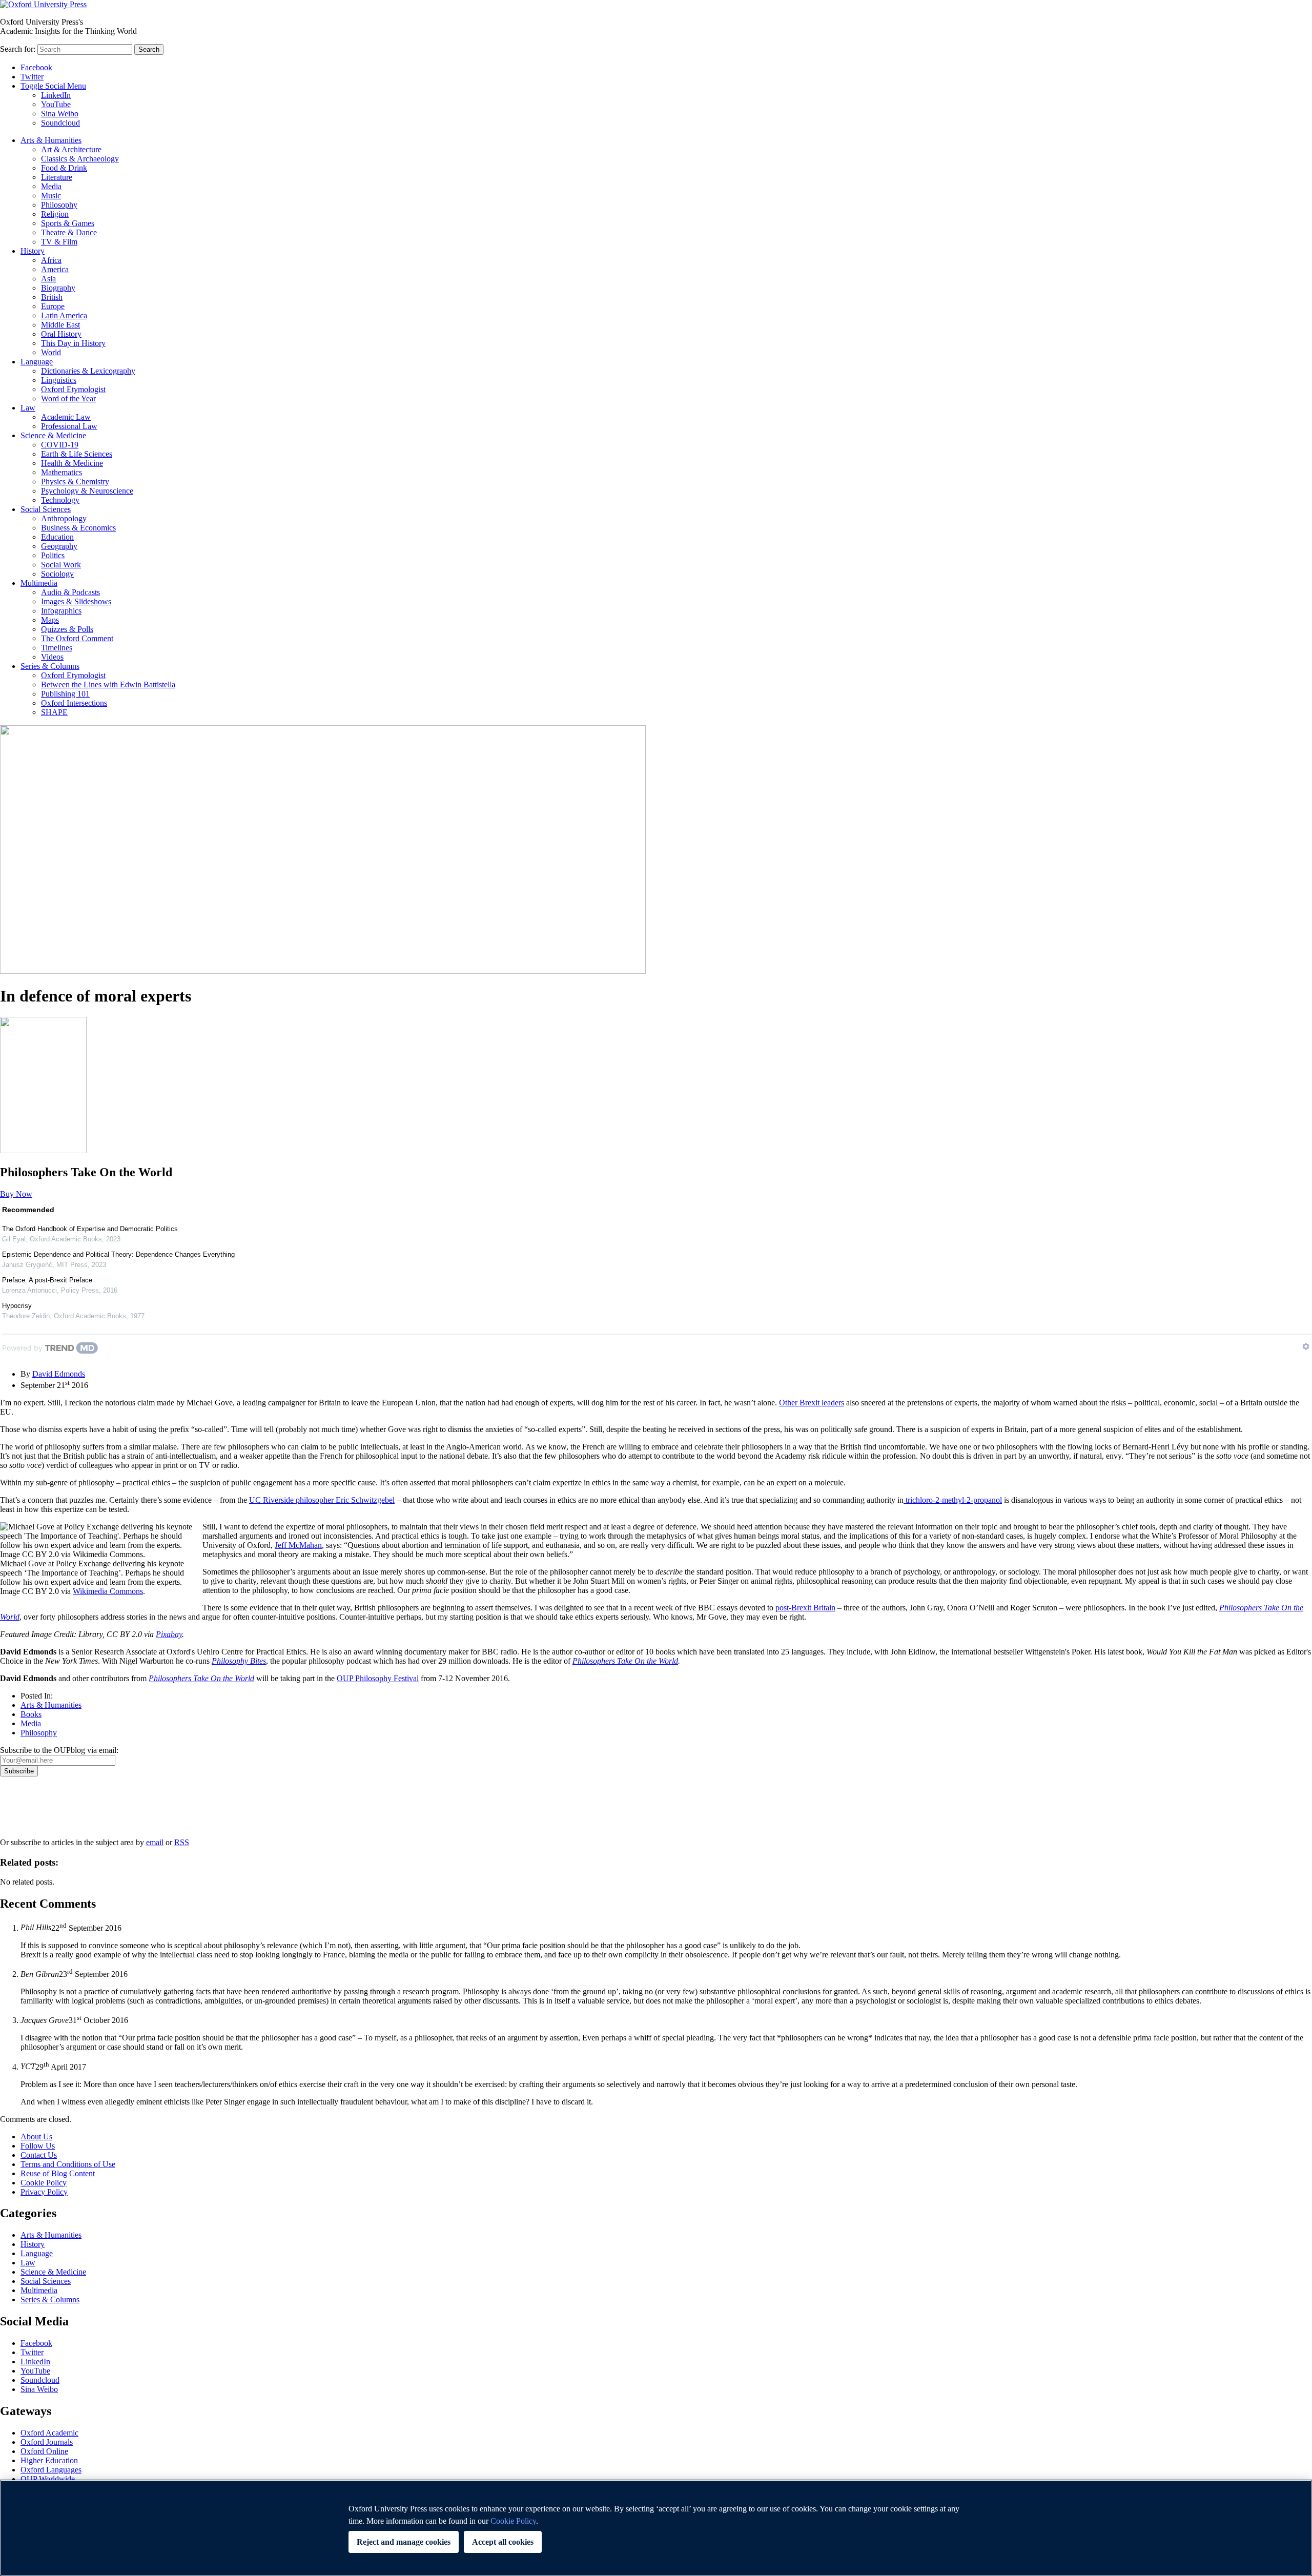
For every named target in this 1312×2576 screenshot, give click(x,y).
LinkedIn (56, 95)
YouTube (56, 104)
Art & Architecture (71, 149)
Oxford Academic (49, 2433)
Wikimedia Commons (108, 1591)
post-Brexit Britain (805, 1608)
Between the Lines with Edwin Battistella (108, 684)
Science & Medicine (53, 435)
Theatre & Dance (69, 232)
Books (31, 1714)
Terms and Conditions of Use (68, 2164)
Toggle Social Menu (53, 86)
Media (51, 186)
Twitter (32, 77)
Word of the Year (68, 398)
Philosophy (59, 205)
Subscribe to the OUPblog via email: (59, 1750)
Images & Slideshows (76, 601)
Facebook (36, 67)
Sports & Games (68, 223)
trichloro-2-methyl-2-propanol (953, 1500)
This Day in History (73, 343)
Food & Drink (64, 168)
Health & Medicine (72, 463)
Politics (53, 555)
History (33, 251)
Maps (50, 620)
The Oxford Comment (77, 638)
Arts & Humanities (51, 140)
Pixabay (169, 1634)
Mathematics (61, 472)
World (51, 352)
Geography (59, 546)
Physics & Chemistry (75, 482)
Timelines (57, 648)
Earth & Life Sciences (77, 454)
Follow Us (38, 2146)
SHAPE (54, 712)
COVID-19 (60, 445)
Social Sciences (46, 509)
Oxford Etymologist (73, 389)
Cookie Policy (44, 2183)
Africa (51, 260)
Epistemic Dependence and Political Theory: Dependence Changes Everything (118, 1254)
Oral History (61, 334)
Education (57, 537)
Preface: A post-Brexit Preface (47, 1280)
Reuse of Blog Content (58, 2173)
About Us (36, 2137)
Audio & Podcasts (70, 592)
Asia (48, 279)
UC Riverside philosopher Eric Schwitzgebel (322, 1500)
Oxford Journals (47, 2442)
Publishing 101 (65, 694)
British (52, 297)
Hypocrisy (17, 1306)
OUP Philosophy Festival (378, 1678)
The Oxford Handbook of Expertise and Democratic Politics (90, 1229)
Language (37, 362)
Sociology (57, 574)
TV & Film (59, 242)
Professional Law (69, 426)
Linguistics (59, 380)
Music (51, 196)
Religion (55, 214)
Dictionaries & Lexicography (88, 371)
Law (28, 408)
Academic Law (66, 417)
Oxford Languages (51, 2470)
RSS (182, 1842)
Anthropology (64, 518)
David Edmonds (59, 1374)
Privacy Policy (29, 1812)
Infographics (61, 611)
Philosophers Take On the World (625, 1661)
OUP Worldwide (48, 2479)
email (155, 1842)
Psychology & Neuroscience (87, 491)
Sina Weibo (60, 114)
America (55, 269)
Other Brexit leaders (812, 1403)
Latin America (64, 315)
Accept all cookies (503, 2542)
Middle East (60, 325)
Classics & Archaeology (80, 159)
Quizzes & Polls (67, 629)
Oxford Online (44, 2451)
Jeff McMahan (298, 1545)
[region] (656, 2528)
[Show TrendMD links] (1306, 1346)
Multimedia (39, 583)
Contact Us (39, 2155)
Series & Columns (50, 666)
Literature (57, 177)
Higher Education (49, 2460)
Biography (58, 288)
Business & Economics (78, 528)
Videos (52, 657)
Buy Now (16, 1194)
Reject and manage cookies (404, 2542)
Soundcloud (60, 123)
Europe (53, 306)
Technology (60, 500)
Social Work (61, 565)
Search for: (18, 49)
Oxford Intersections (74, 703)
